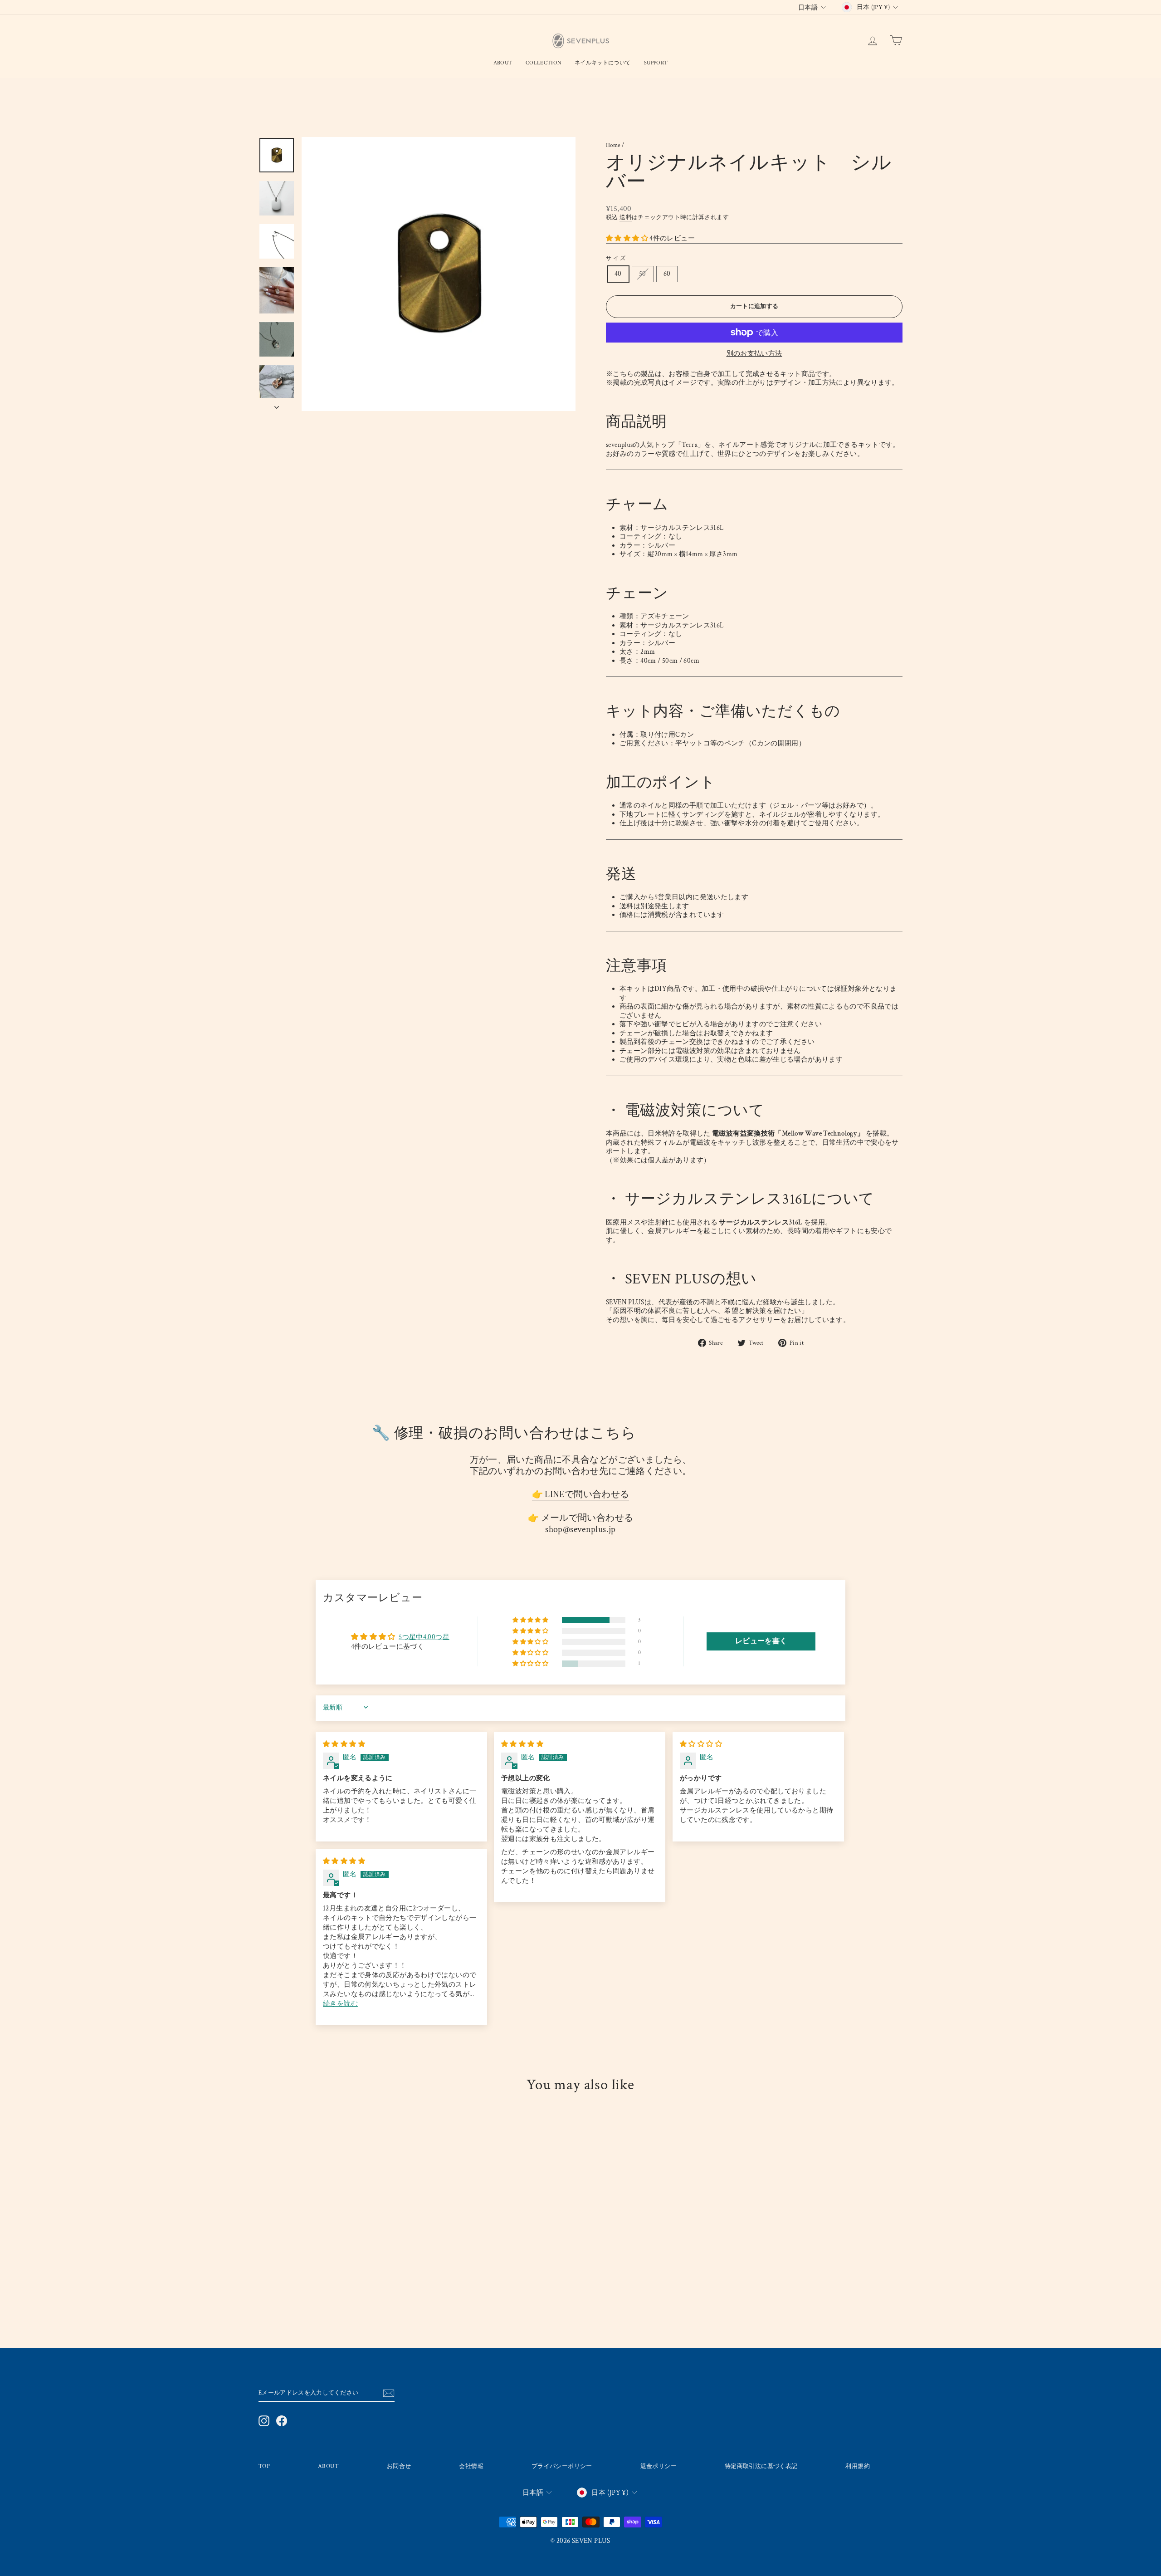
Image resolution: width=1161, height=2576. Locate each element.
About (503, 63)
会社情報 (471, 2466)
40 (618, 274)
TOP (264, 2466)
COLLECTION (543, 63)
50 (643, 274)
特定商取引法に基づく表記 (761, 2466)
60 (667, 274)
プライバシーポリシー (562, 2466)
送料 (626, 217)
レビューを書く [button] (761, 1641)
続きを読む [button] (340, 2004)
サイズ (617, 258)
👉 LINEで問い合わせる (581, 1495)
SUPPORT (656, 63)
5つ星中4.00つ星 (424, 1637)
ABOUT (328, 2466)
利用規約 (858, 2466)
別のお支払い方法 (754, 354)
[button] (628, 238)
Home (613, 145)
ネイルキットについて (602, 63)
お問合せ (399, 2466)
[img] (344, 1744)
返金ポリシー (659, 2466)
